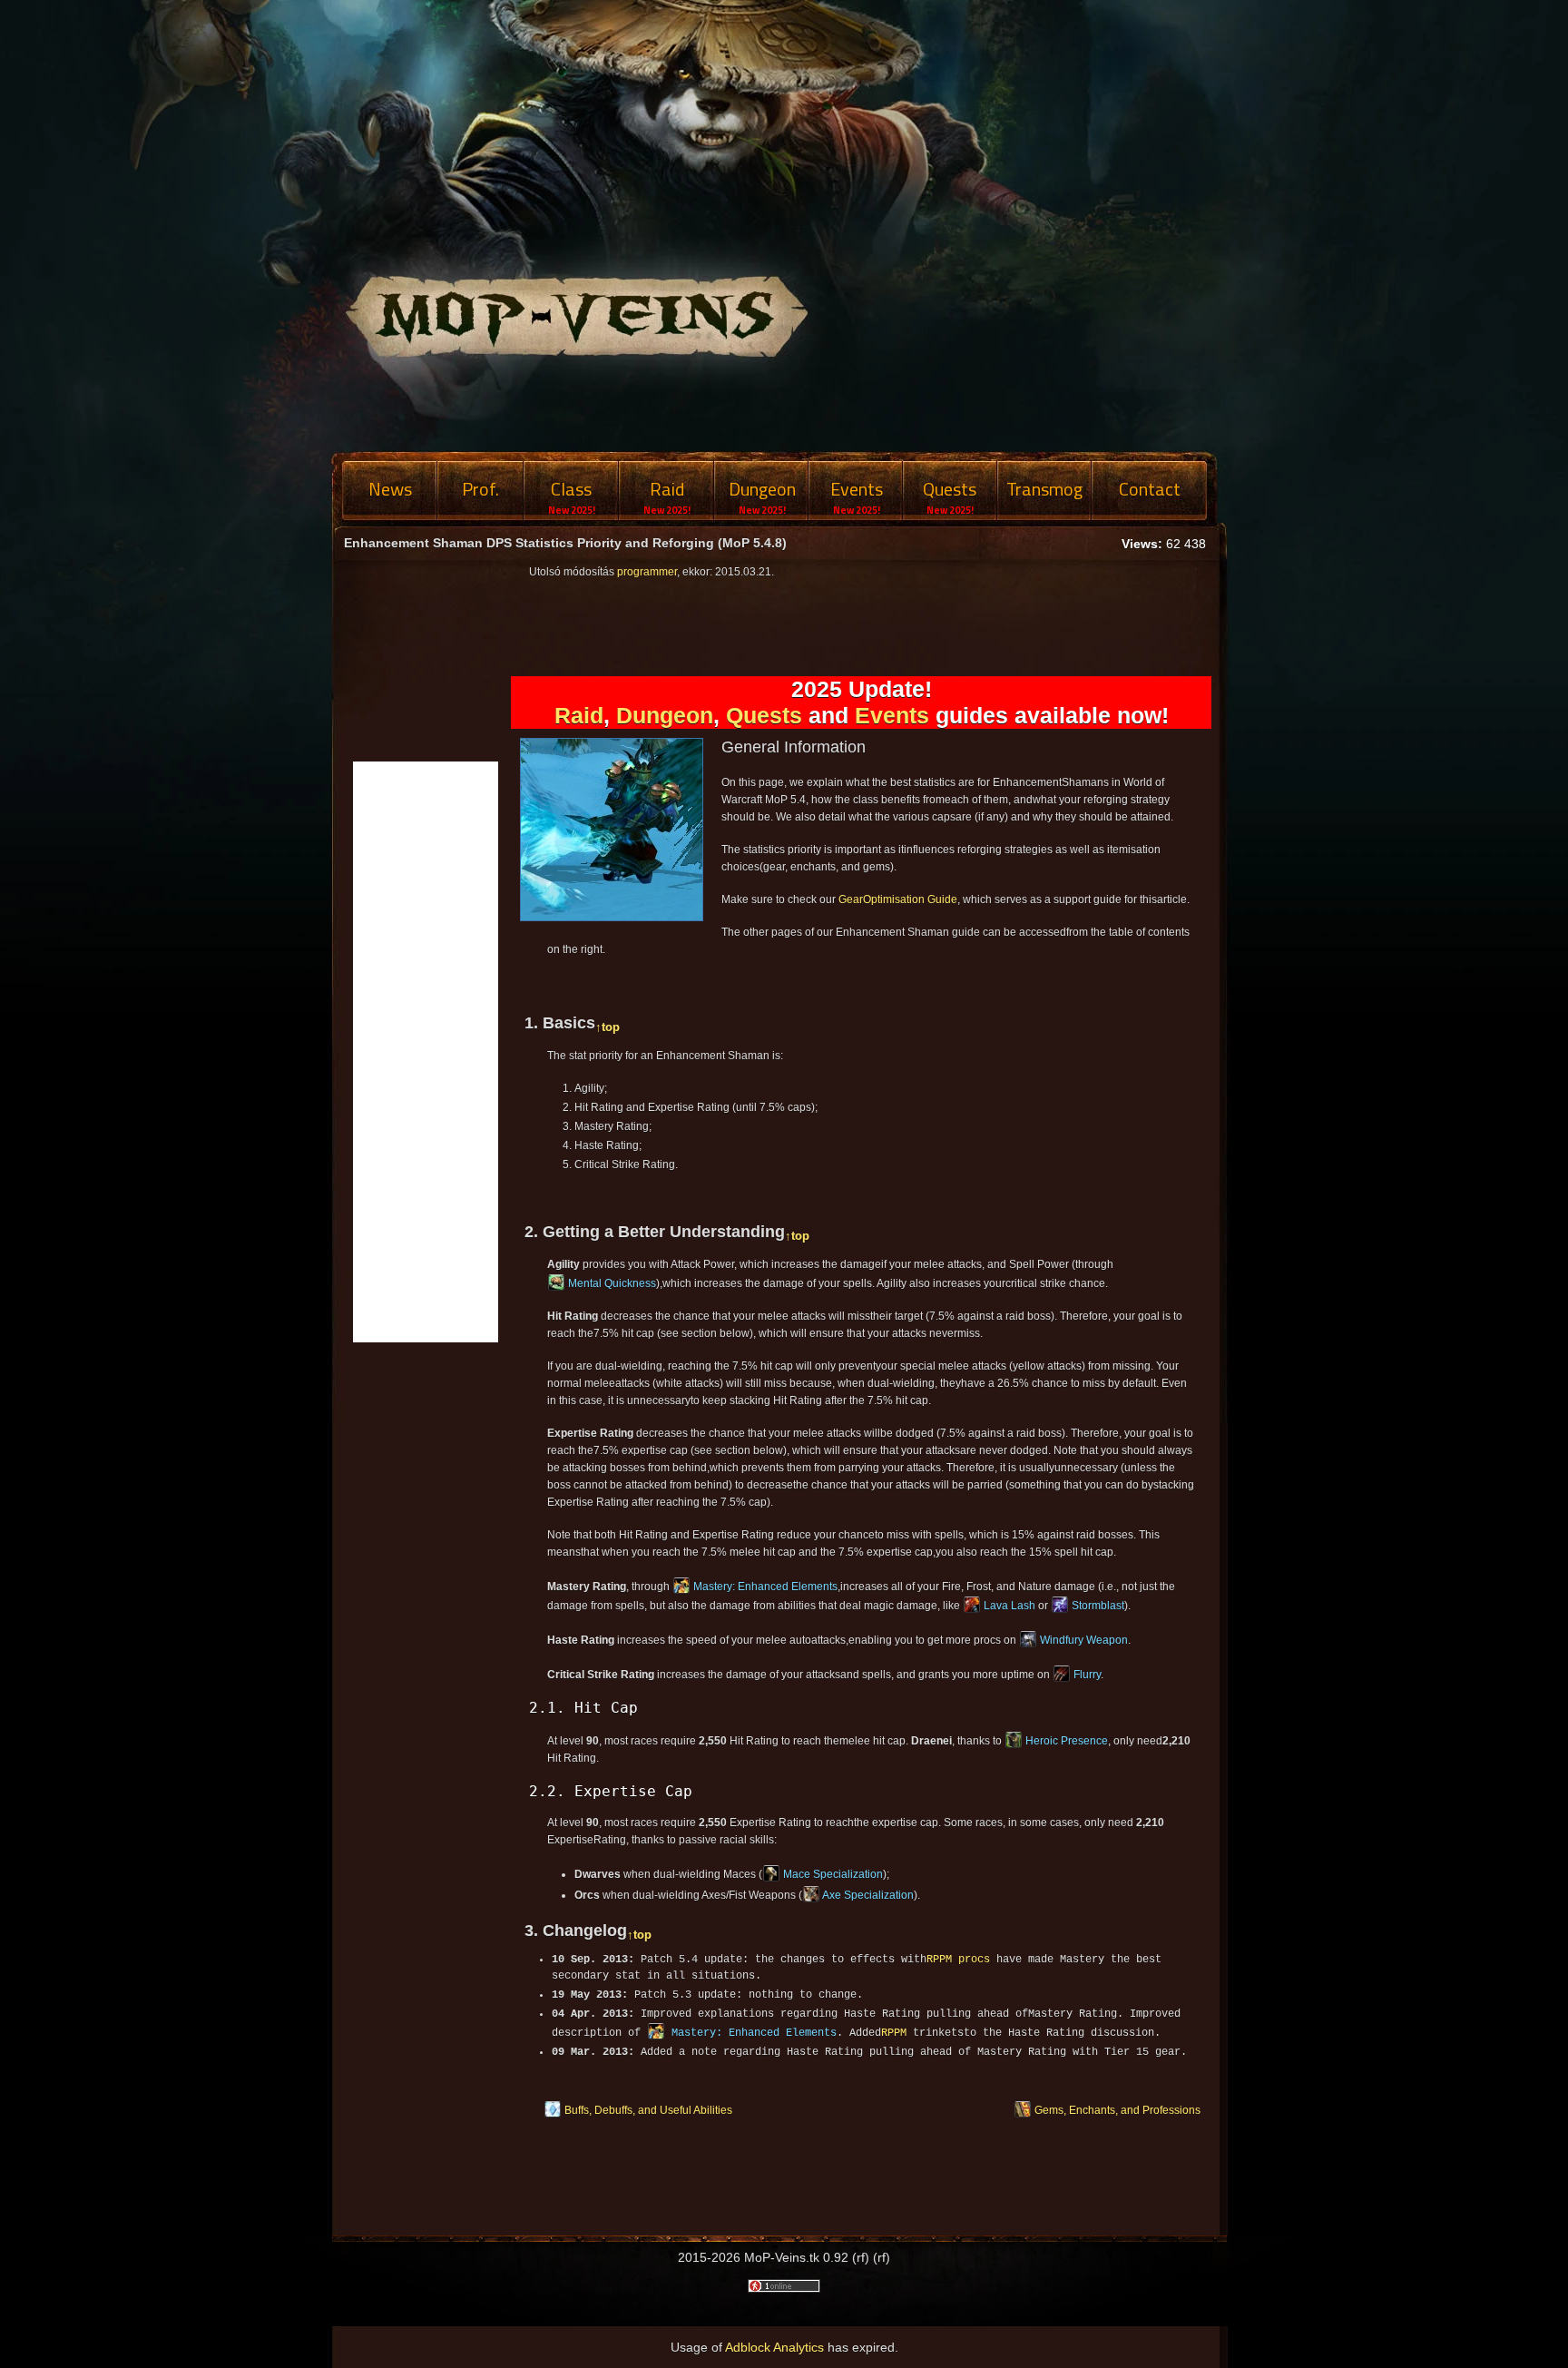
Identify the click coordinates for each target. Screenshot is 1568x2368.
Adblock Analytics (774, 2347)
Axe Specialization (868, 1895)
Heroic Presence (1067, 1741)
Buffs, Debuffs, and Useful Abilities (648, 2110)
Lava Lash (1009, 1606)
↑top (608, 1027)
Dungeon (665, 715)
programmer (647, 572)
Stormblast (1098, 1606)
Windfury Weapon (1084, 1640)
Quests (764, 715)
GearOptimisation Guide (898, 899)
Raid (579, 715)
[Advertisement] (1365, 799)
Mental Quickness (612, 1283)
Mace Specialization (833, 1874)
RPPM (894, 2033)
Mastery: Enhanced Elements (765, 1587)
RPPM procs (958, 1960)
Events (892, 715)
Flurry (1087, 1675)
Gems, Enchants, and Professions (1117, 2110)
